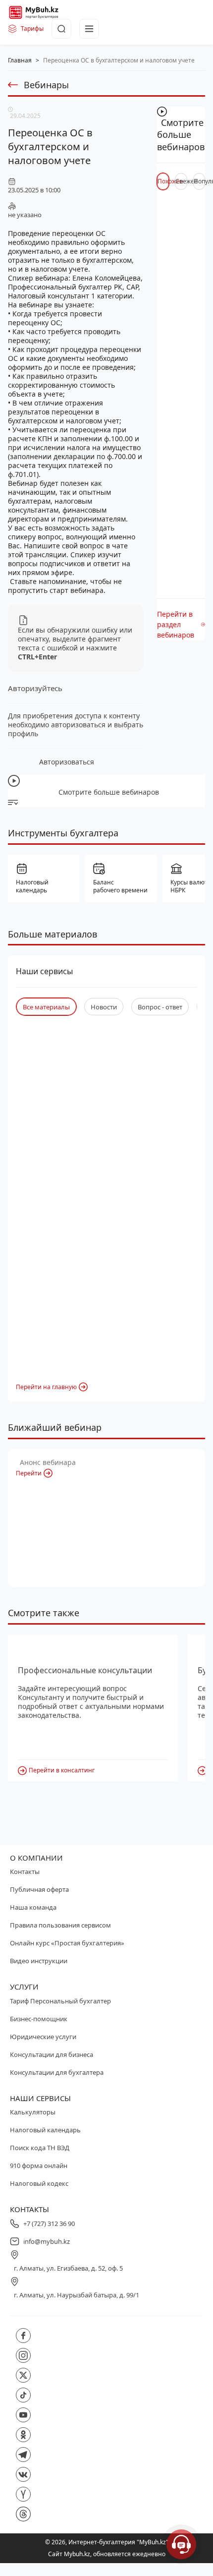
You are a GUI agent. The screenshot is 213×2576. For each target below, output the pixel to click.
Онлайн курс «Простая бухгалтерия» (67, 1943)
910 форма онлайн (39, 2166)
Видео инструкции (39, 1961)
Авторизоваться (67, 762)
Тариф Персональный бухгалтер (60, 2001)
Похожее (163, 181)
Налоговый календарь (45, 2130)
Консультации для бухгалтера (57, 2072)
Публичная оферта (39, 1889)
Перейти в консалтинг (62, 1770)
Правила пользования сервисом (60, 1925)
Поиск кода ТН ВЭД (40, 2148)
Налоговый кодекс (39, 2183)
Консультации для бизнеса (52, 2054)
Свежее (181, 181)
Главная (20, 60)
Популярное (199, 181)
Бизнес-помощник (39, 2019)
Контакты (25, 1872)
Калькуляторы (33, 2112)
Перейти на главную (46, 1387)
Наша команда (33, 1907)
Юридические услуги (43, 2037)
